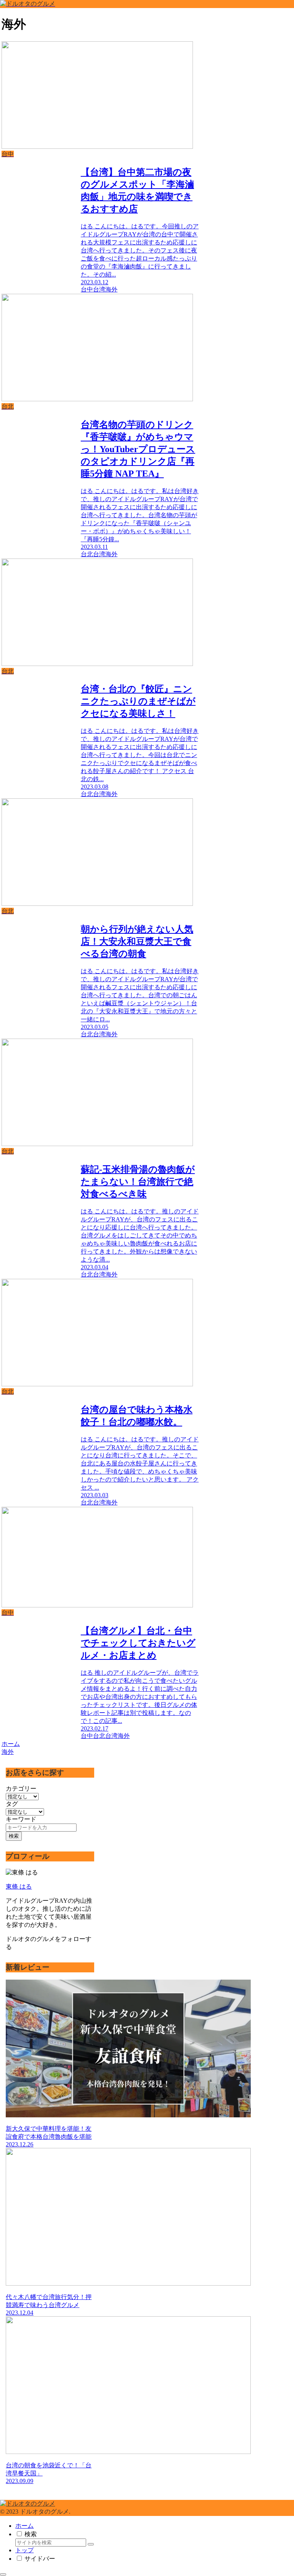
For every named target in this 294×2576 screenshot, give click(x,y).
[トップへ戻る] (3, 2574)
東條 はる (19, 1886)
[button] (91, 2544)
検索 (14, 1836)
